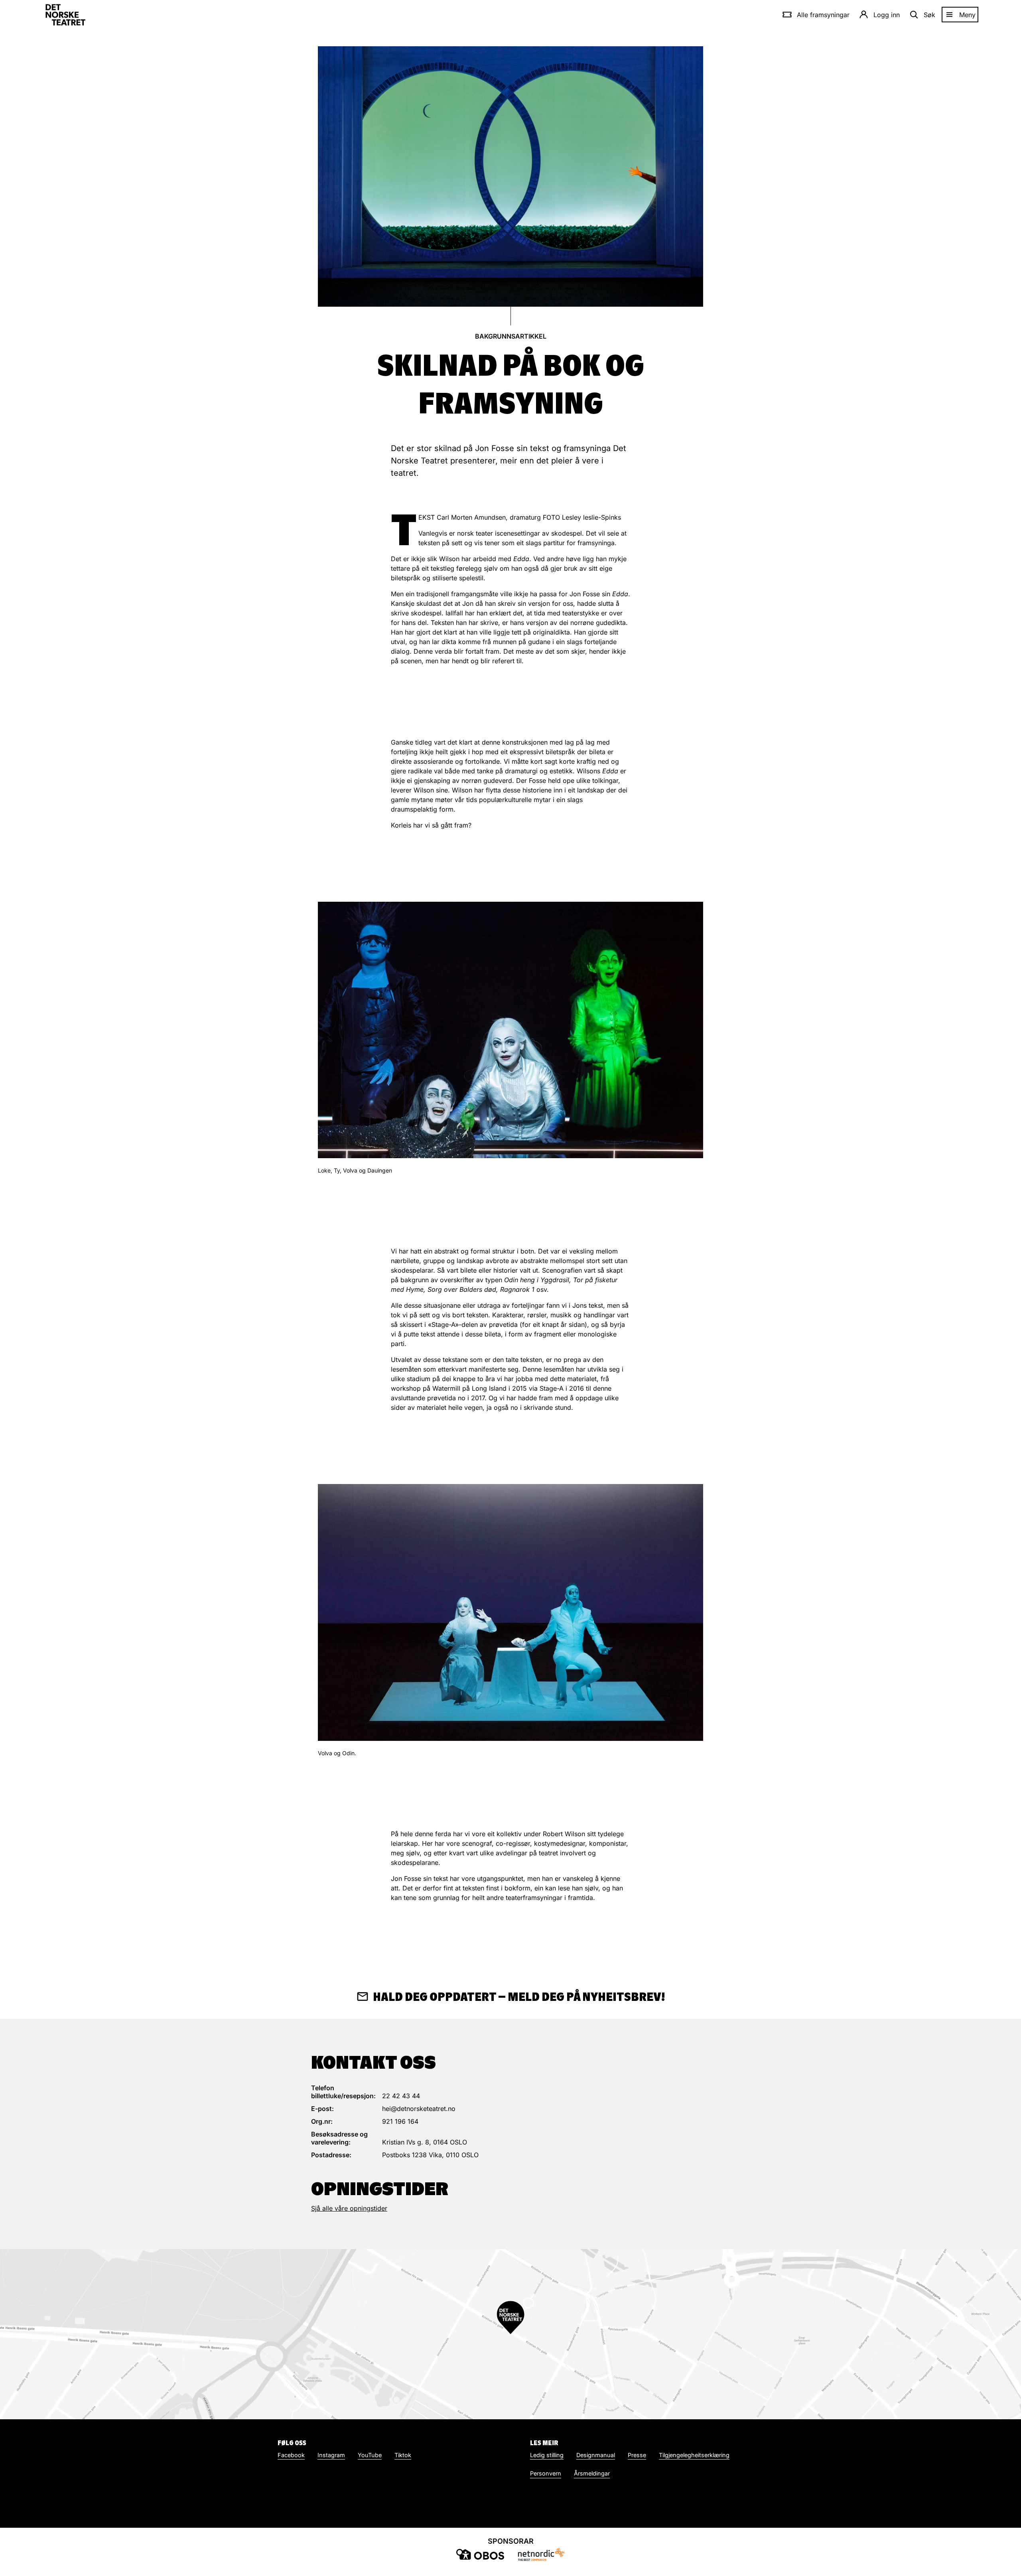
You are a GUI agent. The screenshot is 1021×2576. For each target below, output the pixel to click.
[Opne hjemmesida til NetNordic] (541, 2554)
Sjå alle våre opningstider (349, 2208)
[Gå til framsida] (65, 15)
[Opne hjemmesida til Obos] (480, 2554)
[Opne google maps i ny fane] (510, 2334)
